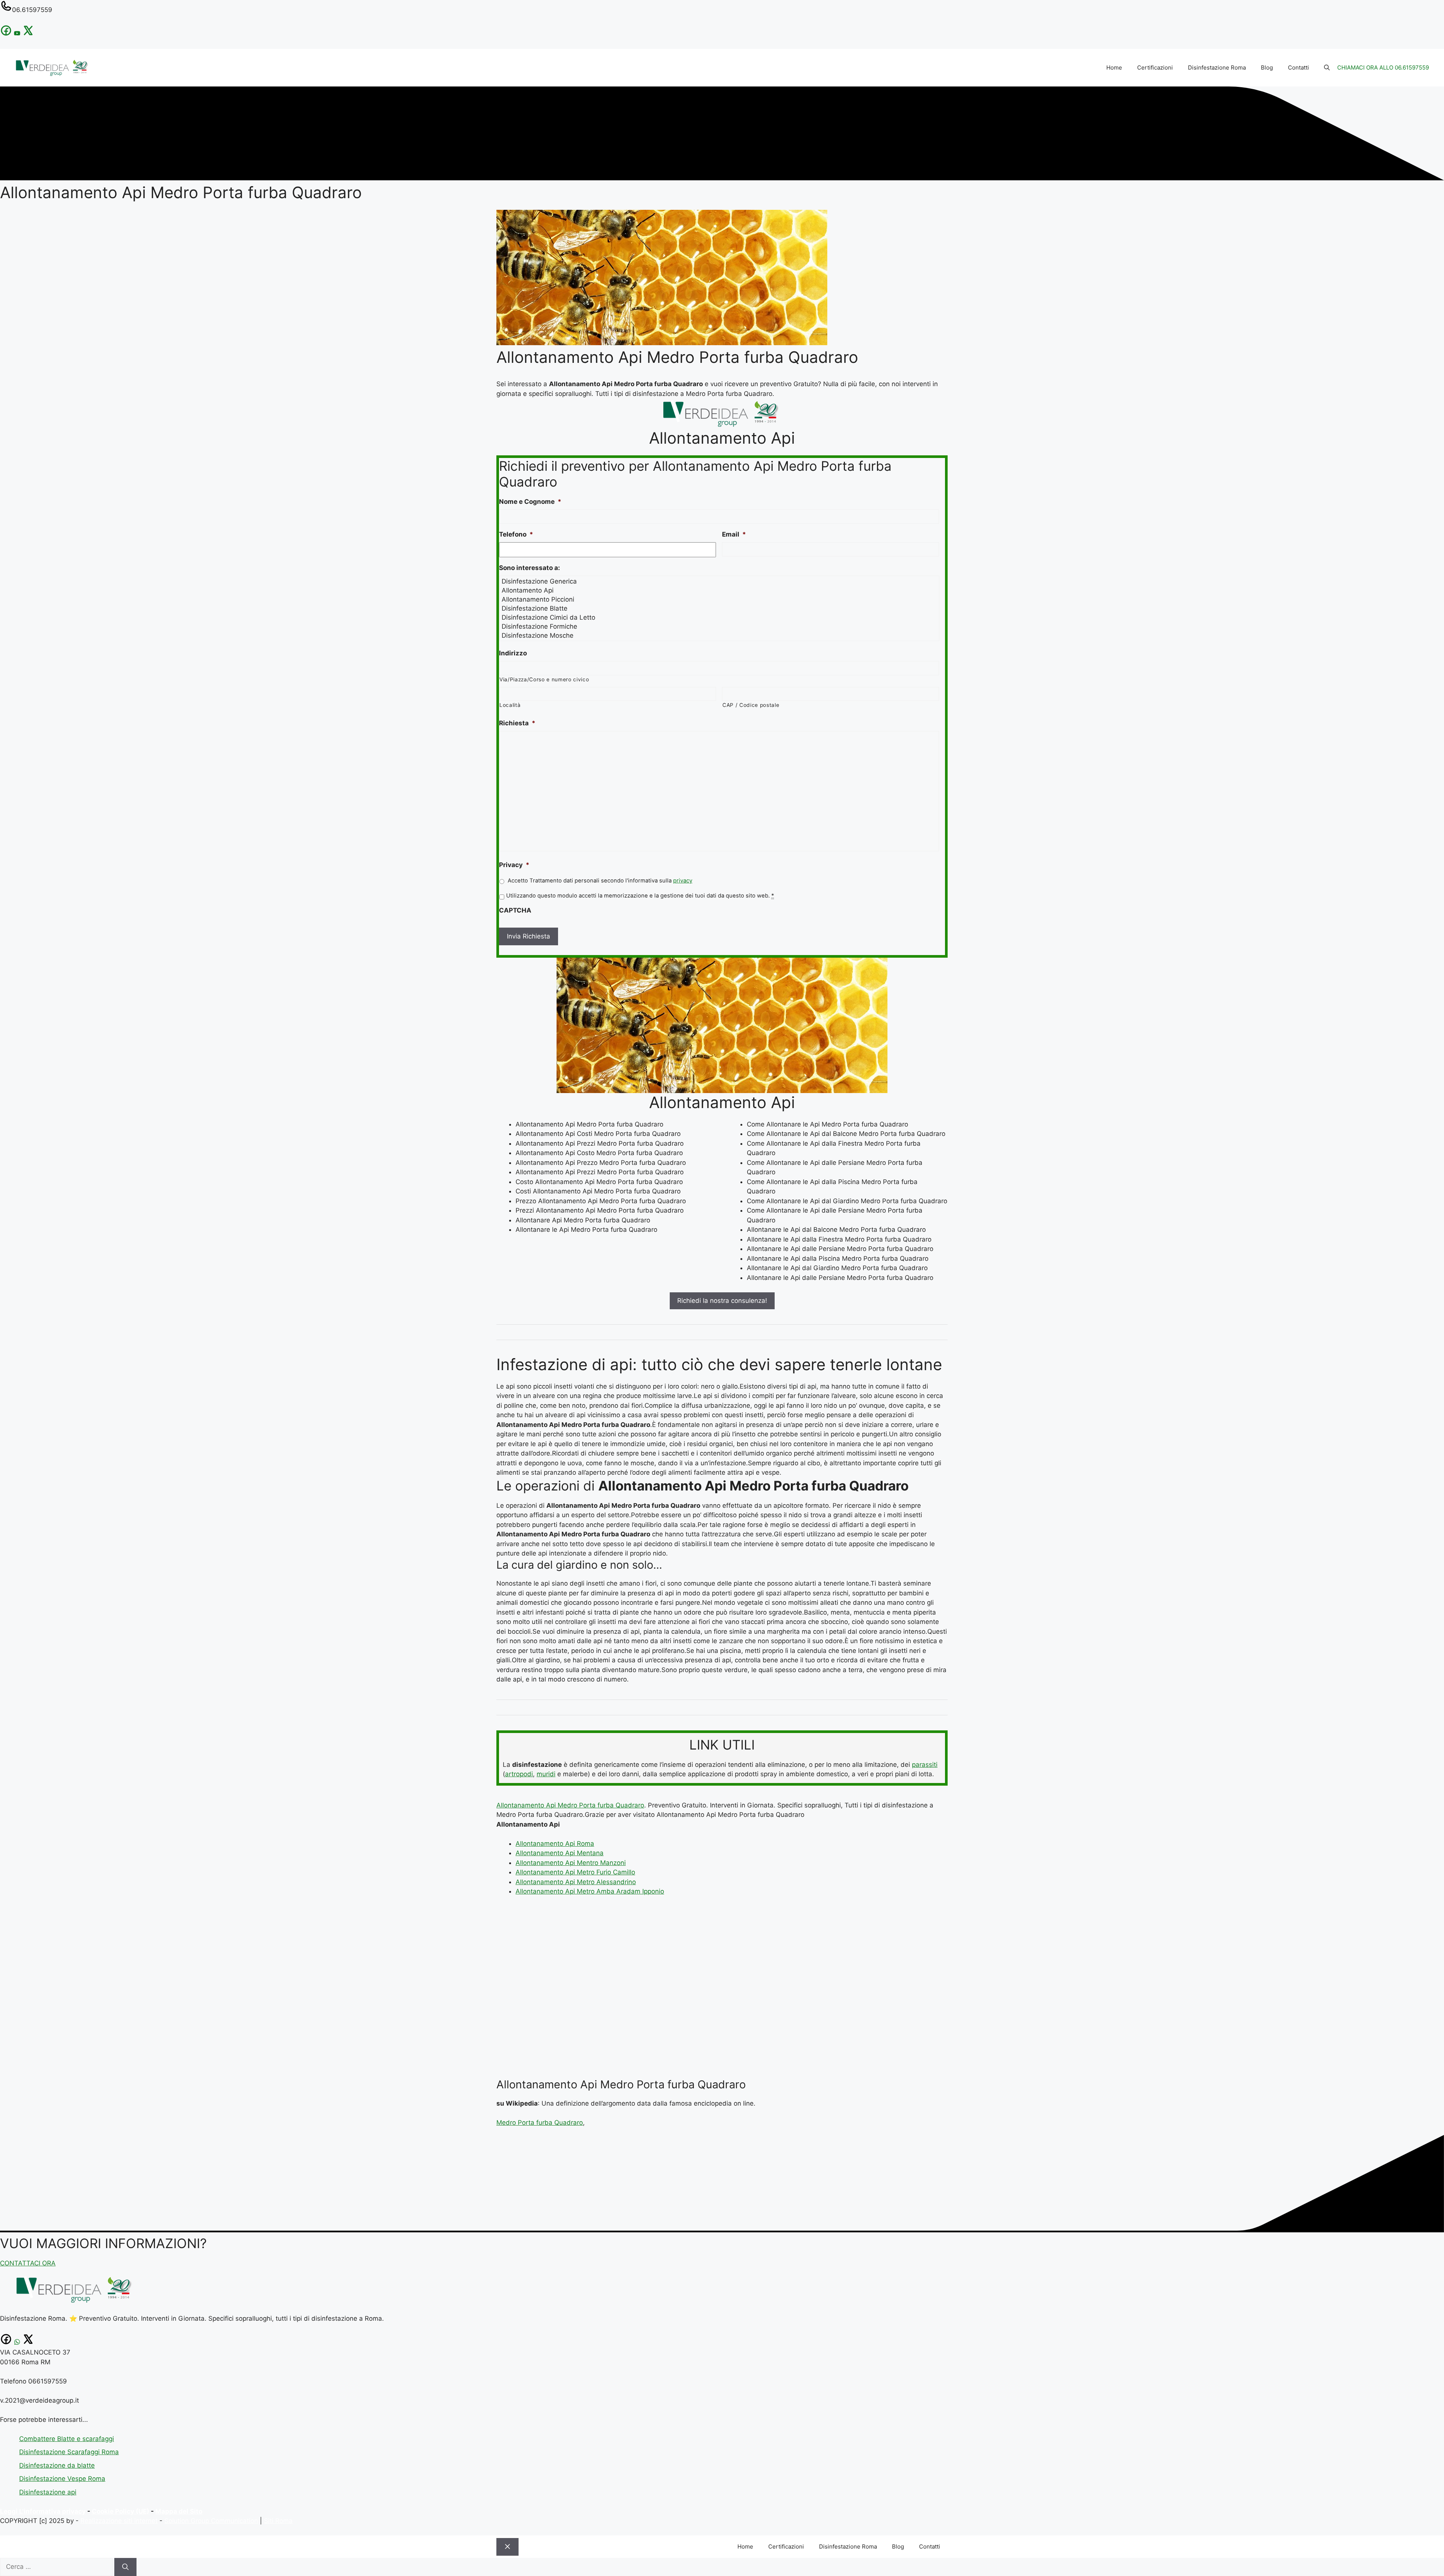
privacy (683, 881)
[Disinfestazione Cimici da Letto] (720, 617)
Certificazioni (1155, 67)
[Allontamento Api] (720, 590)
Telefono (516, 534)
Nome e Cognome (530, 502)
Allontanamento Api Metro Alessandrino (576, 1882)
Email (734, 534)
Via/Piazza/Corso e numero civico (544, 679)
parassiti (925, 1765)
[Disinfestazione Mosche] (720, 635)
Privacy (514, 865)
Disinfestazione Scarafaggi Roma (69, 2452)
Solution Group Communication (211, 2521)
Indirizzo (513, 653)
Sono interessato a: (529, 568)
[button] (1327, 68)
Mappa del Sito (179, 2511)
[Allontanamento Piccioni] (720, 599)
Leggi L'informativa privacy (43, 2511)
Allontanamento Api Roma (555, 1844)
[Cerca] (125, 2567)
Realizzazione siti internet (119, 2521)
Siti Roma (278, 2521)
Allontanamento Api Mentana (560, 1853)
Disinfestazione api (48, 2492)
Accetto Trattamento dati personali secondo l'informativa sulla (600, 881)
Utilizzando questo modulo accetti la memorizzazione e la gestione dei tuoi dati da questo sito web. (640, 896)
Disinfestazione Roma (1217, 67)
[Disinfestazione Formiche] (720, 626)
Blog (1267, 67)
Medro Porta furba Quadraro (540, 2123)
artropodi (519, 1774)
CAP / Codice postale (751, 705)
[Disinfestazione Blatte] (720, 608)
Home (1114, 67)
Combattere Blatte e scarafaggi (67, 2439)
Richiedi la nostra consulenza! (722, 1301)
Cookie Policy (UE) (121, 2511)
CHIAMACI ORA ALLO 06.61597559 (1383, 67)
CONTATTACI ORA (28, 2263)
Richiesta (517, 723)
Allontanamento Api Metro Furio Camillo (575, 1872)
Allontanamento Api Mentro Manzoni (571, 1863)
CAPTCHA (515, 910)
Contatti (1298, 67)
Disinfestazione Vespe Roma (62, 2479)
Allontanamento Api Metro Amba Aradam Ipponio (590, 1891)
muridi (546, 1774)
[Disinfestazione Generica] (720, 581)
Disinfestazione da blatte (57, 2465)
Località (510, 705)
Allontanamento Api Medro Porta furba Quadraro (570, 1805)
